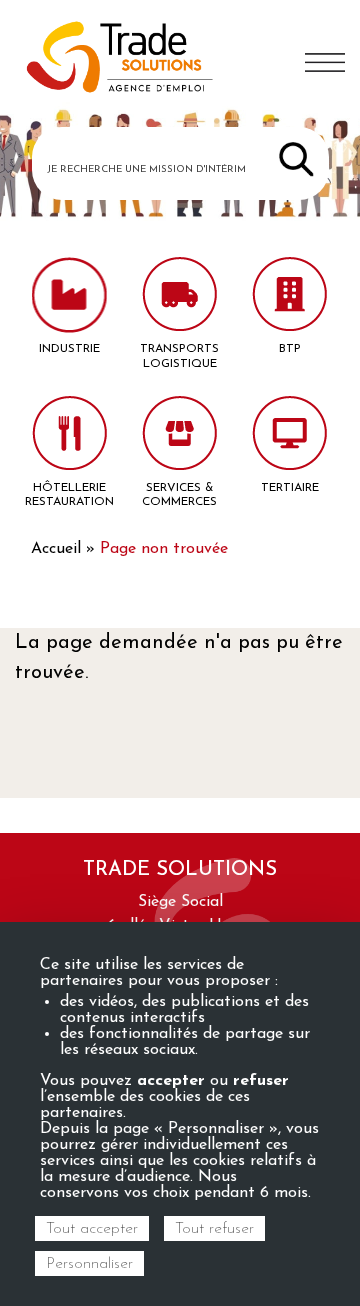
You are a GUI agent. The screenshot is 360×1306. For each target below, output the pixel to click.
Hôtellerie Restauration (69, 495)
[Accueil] (120, 60)
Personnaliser (89, 1264)
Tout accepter (92, 1229)
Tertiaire (290, 488)
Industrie (69, 349)
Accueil (56, 549)
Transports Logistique (179, 356)
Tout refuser (214, 1229)
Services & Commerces (179, 495)
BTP (290, 349)
